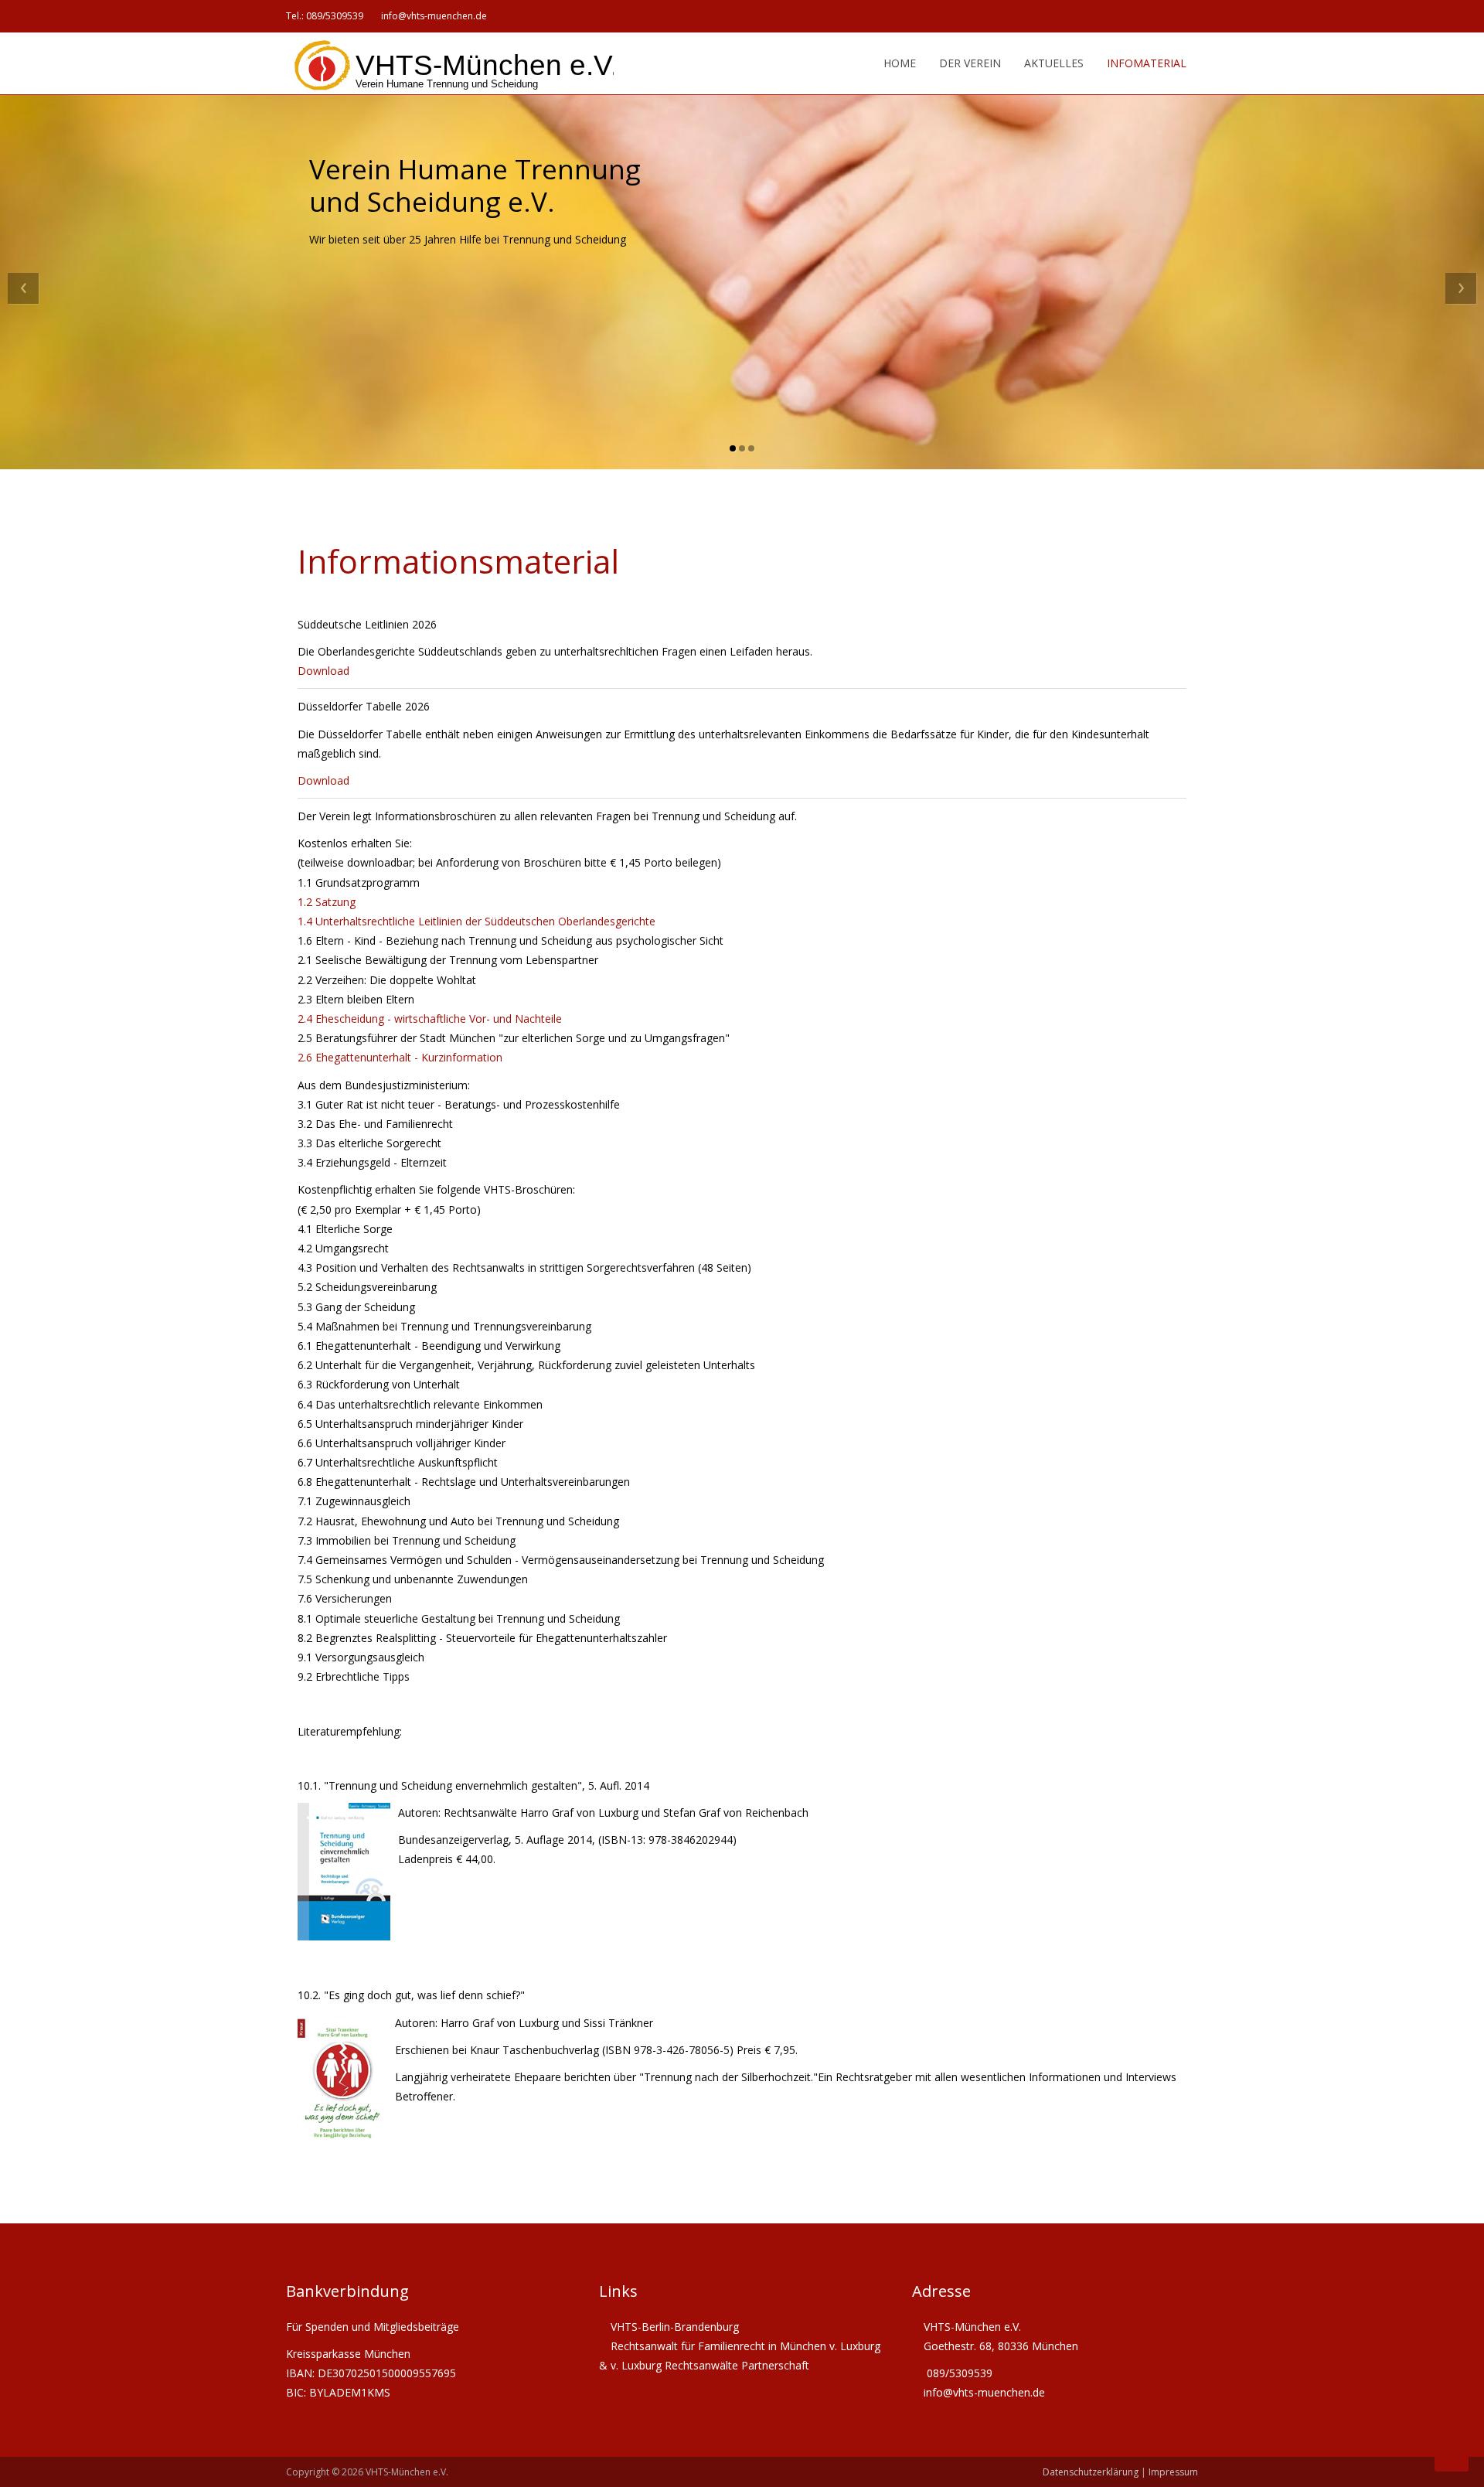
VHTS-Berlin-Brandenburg (675, 2327)
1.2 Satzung (327, 902)
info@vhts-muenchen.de (434, 16)
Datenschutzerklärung (1091, 2472)
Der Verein (970, 63)
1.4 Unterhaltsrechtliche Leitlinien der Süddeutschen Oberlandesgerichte (477, 921)
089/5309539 (335, 16)
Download (323, 671)
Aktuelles (1054, 63)
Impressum (1173, 2472)
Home (898, 63)
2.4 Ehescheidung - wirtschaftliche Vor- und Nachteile (430, 1019)
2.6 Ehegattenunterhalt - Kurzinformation (400, 1057)
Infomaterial (1147, 63)
